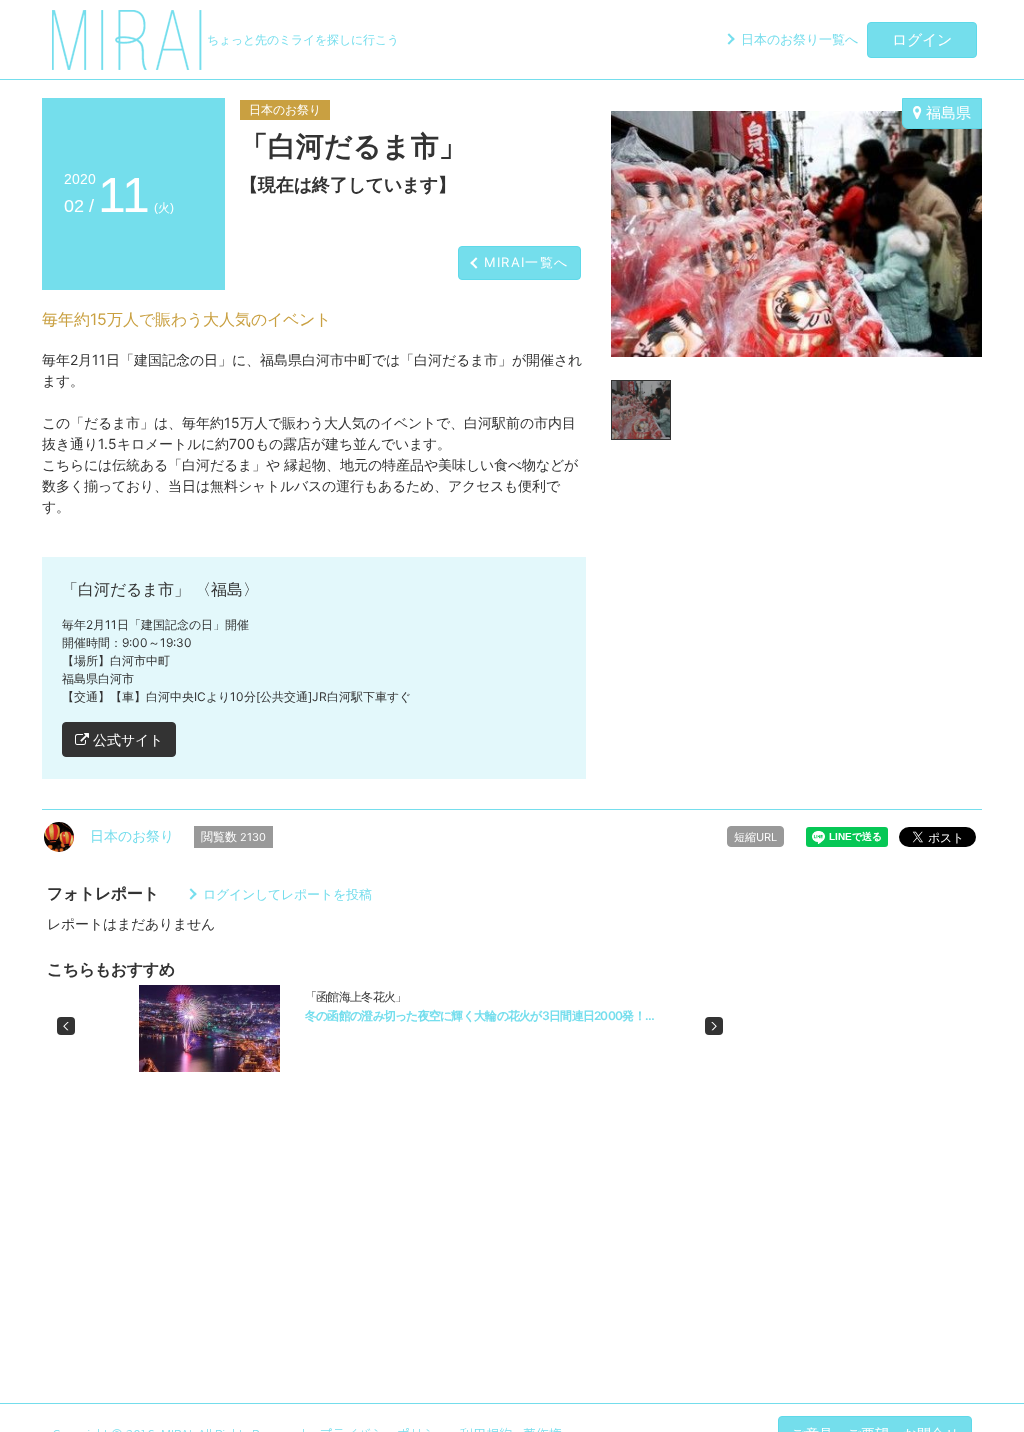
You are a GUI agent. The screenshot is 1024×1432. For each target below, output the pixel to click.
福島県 (946, 112)
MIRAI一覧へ (526, 262)
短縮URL (755, 837)
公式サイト (126, 739)
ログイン (922, 39)
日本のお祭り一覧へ (799, 39)
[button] (66, 1026)
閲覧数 (233, 836)
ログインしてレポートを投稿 (287, 894)
